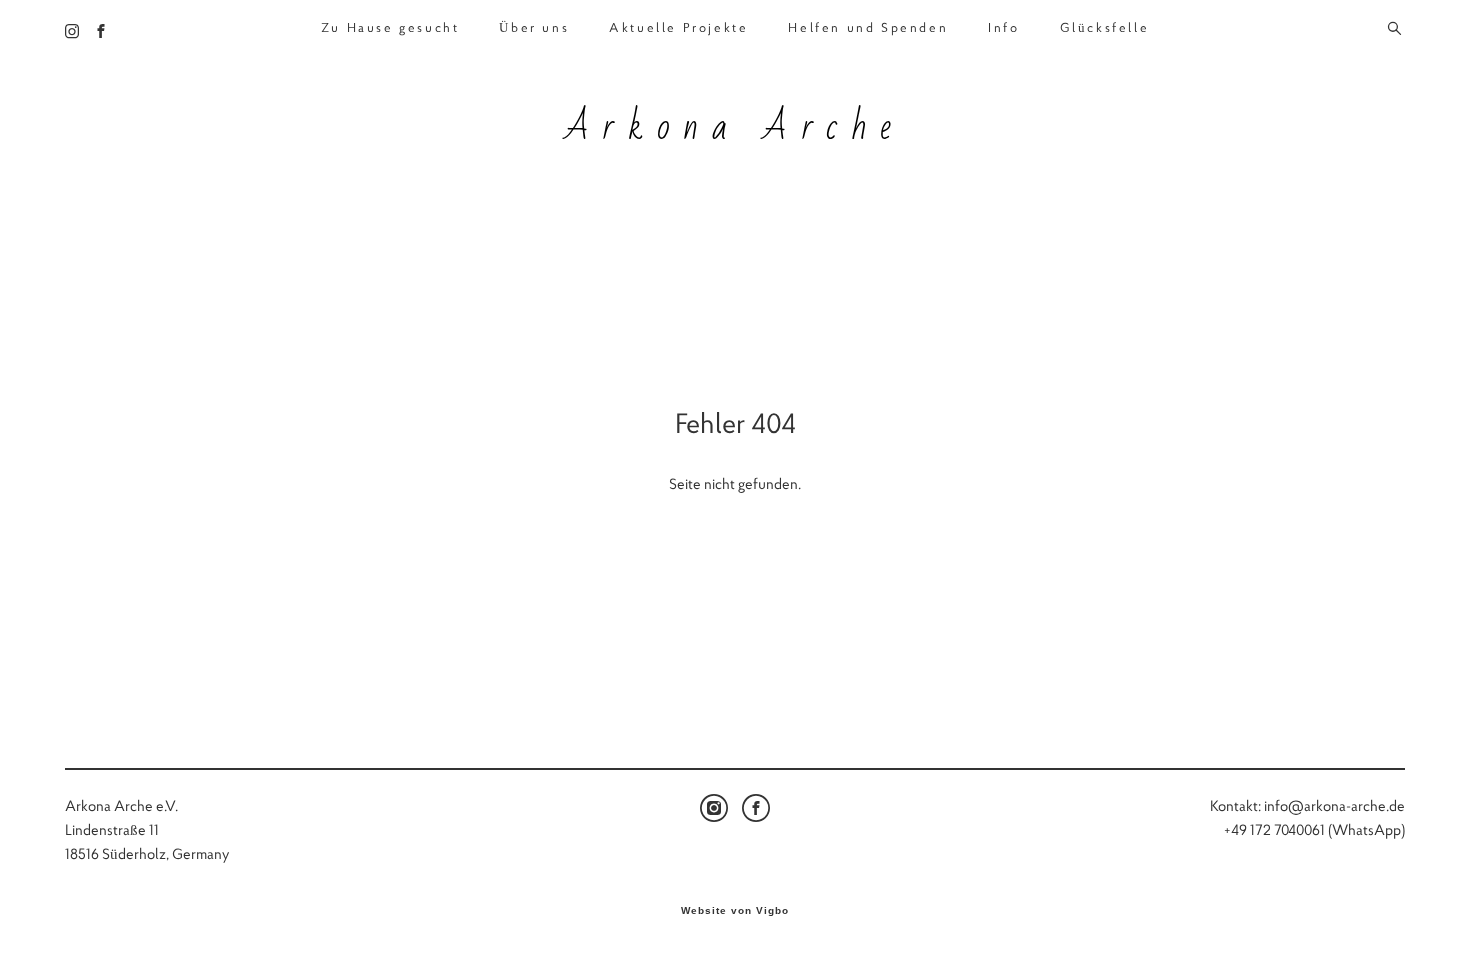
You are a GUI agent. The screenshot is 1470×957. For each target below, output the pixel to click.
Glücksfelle (1105, 28)
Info (1003, 28)
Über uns (534, 28)
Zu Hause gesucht (390, 28)
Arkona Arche (735, 128)
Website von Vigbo (735, 911)
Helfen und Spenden (868, 28)
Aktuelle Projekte (678, 28)
